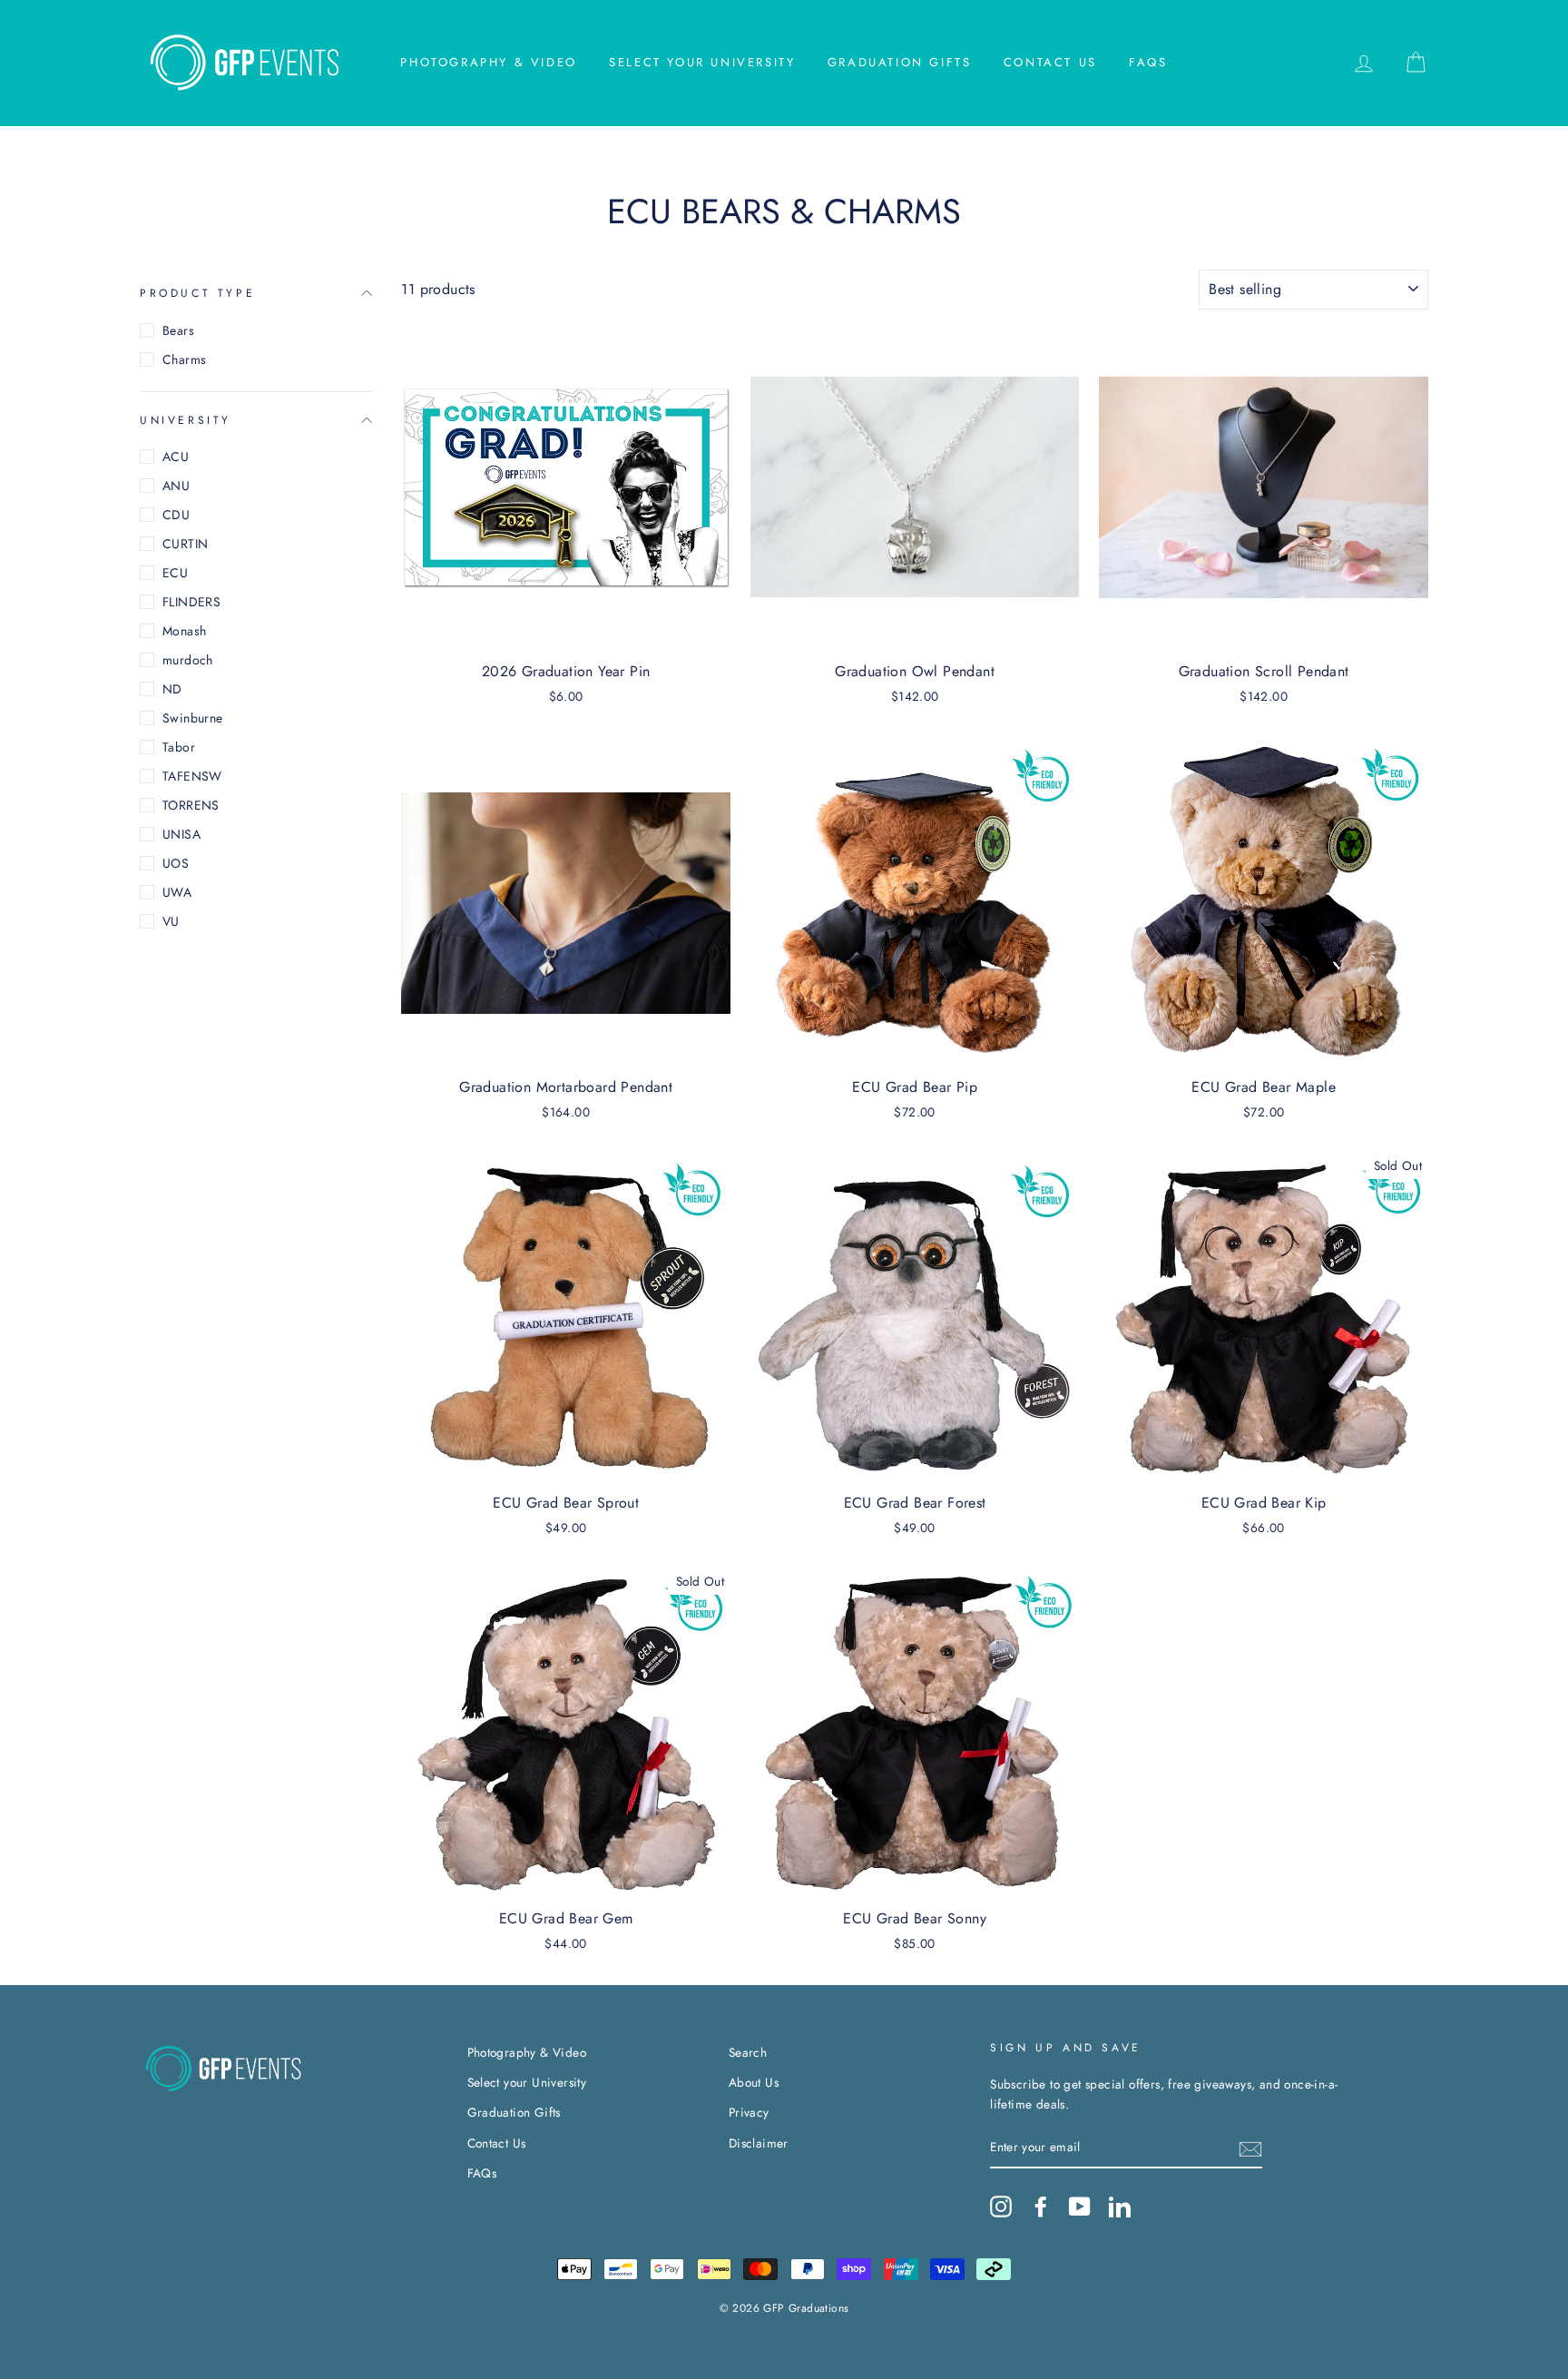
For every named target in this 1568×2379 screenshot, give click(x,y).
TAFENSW (192, 776)
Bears (178, 330)
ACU (176, 457)
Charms (184, 359)
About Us (754, 2082)
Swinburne (193, 718)
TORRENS (191, 805)
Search (748, 2052)
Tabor (179, 747)
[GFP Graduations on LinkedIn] (1120, 2207)
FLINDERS (191, 602)
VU (171, 921)
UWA (177, 892)
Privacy (749, 2112)
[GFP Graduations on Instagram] (1001, 2207)
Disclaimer (759, 2143)
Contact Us (1050, 62)
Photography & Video (488, 62)
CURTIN (185, 544)
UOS (176, 863)
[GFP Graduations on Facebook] (1041, 2207)
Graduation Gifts (900, 62)
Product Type (197, 293)
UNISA (181, 834)
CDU (176, 515)
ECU (175, 573)
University (186, 419)
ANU (176, 486)
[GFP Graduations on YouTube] (1080, 2207)
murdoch (188, 660)
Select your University (702, 62)
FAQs (1148, 62)
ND (172, 689)
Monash (184, 631)
